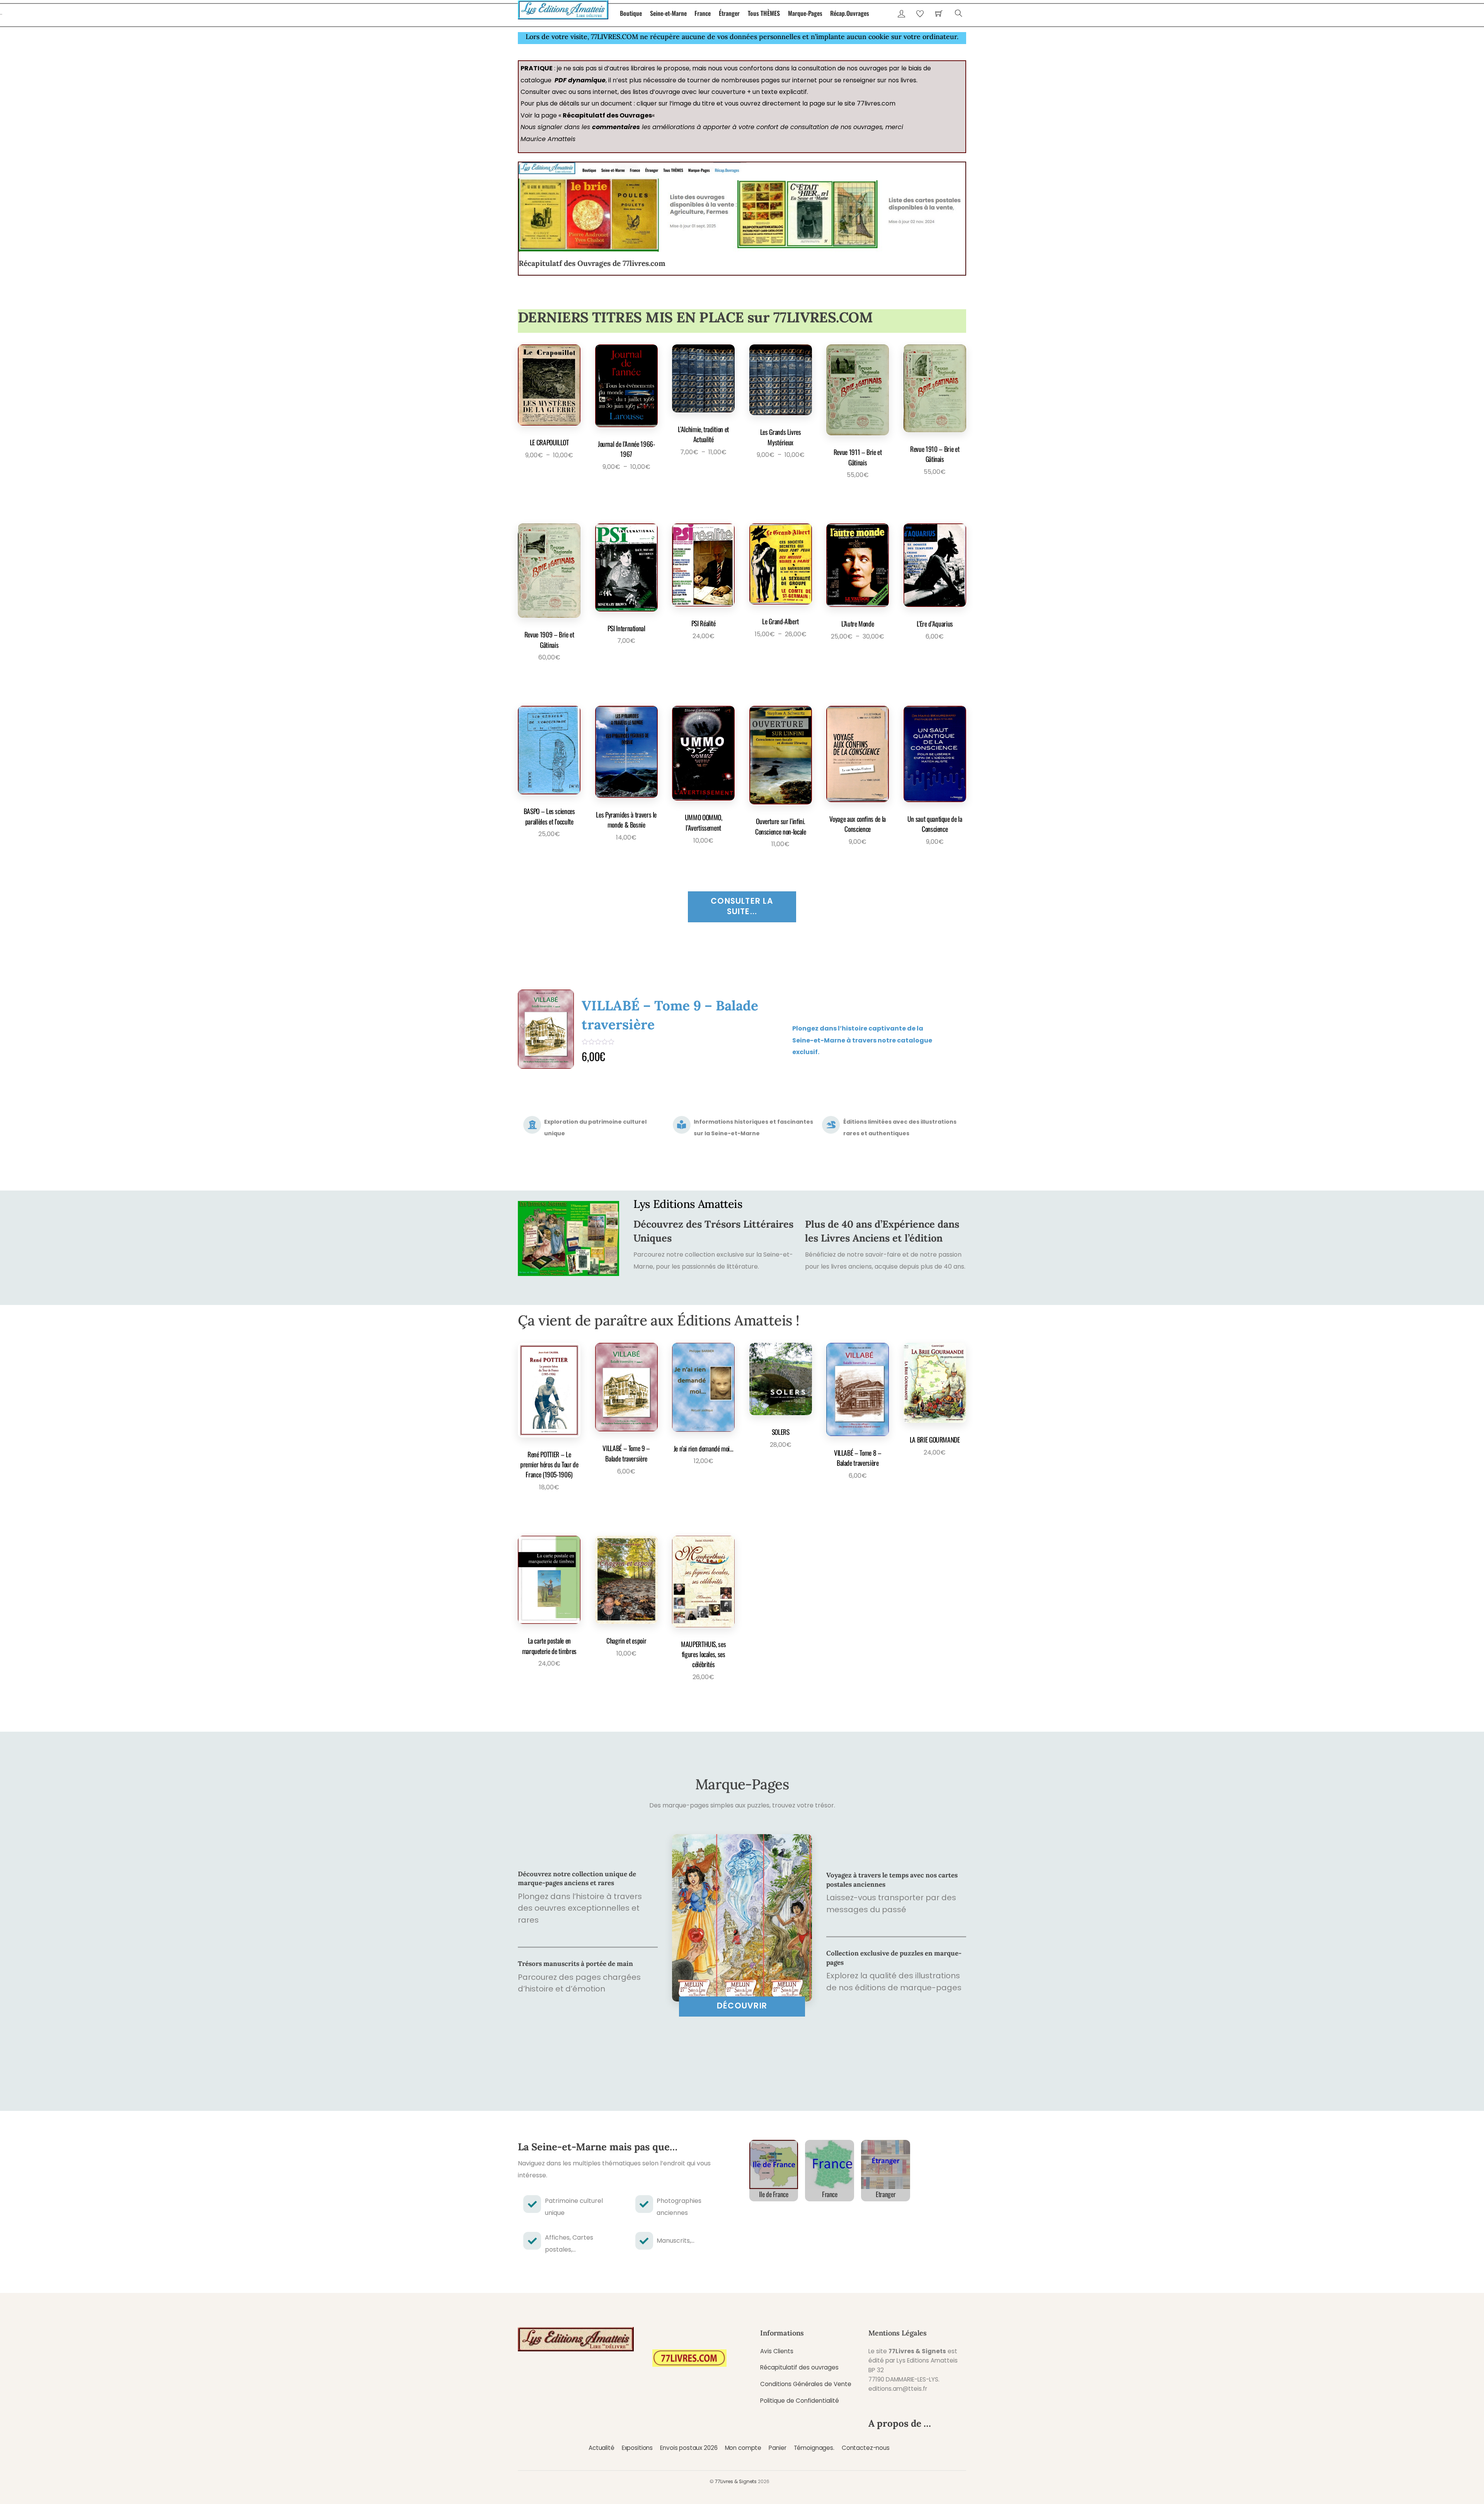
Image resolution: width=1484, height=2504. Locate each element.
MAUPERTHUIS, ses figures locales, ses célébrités (703, 1654)
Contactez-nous (866, 2448)
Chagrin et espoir (626, 1640)
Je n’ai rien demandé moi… (704, 1448)
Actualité (602, 2448)
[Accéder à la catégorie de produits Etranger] (886, 2164)
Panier (777, 2448)
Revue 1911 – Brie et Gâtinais (858, 457)
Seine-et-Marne (668, 13)
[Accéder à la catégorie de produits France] (830, 2164)
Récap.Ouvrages (850, 13)
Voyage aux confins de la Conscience (858, 824)
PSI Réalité (704, 623)
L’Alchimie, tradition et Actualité (703, 434)
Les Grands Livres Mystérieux (781, 437)
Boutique (631, 13)
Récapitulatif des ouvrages (799, 2367)
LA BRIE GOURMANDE (935, 1439)
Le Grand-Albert (780, 621)
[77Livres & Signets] (563, 8)
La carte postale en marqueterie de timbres (549, 1645)
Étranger (729, 13)
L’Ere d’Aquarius (935, 623)
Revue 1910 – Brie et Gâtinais (935, 454)
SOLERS (781, 1432)
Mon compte (743, 2448)
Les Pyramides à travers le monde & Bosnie (626, 819)
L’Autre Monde (858, 623)
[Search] (959, 13)
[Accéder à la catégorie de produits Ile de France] (774, 2164)
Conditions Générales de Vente (806, 2384)
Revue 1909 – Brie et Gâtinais (549, 639)
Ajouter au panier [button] (855, 496)
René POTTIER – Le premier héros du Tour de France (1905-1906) (673, 1018)
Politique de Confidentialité (800, 2401)
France (703, 13)
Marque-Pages (805, 13)
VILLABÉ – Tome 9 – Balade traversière (626, 1453)
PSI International (626, 628)
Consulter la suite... (742, 906)
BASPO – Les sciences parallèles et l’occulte (549, 816)
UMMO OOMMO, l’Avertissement (704, 822)
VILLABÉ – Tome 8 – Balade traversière (858, 1458)
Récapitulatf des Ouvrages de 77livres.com (592, 263)
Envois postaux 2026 (689, 2448)
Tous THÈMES (764, 13)
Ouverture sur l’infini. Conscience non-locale (781, 826)
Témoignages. (814, 2448)
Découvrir (742, 2006)
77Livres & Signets (736, 2481)
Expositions (637, 2448)
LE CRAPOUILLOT (549, 442)
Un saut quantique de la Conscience (935, 824)
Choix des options (547, 477)
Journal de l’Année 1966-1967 (626, 449)
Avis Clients (777, 2351)
